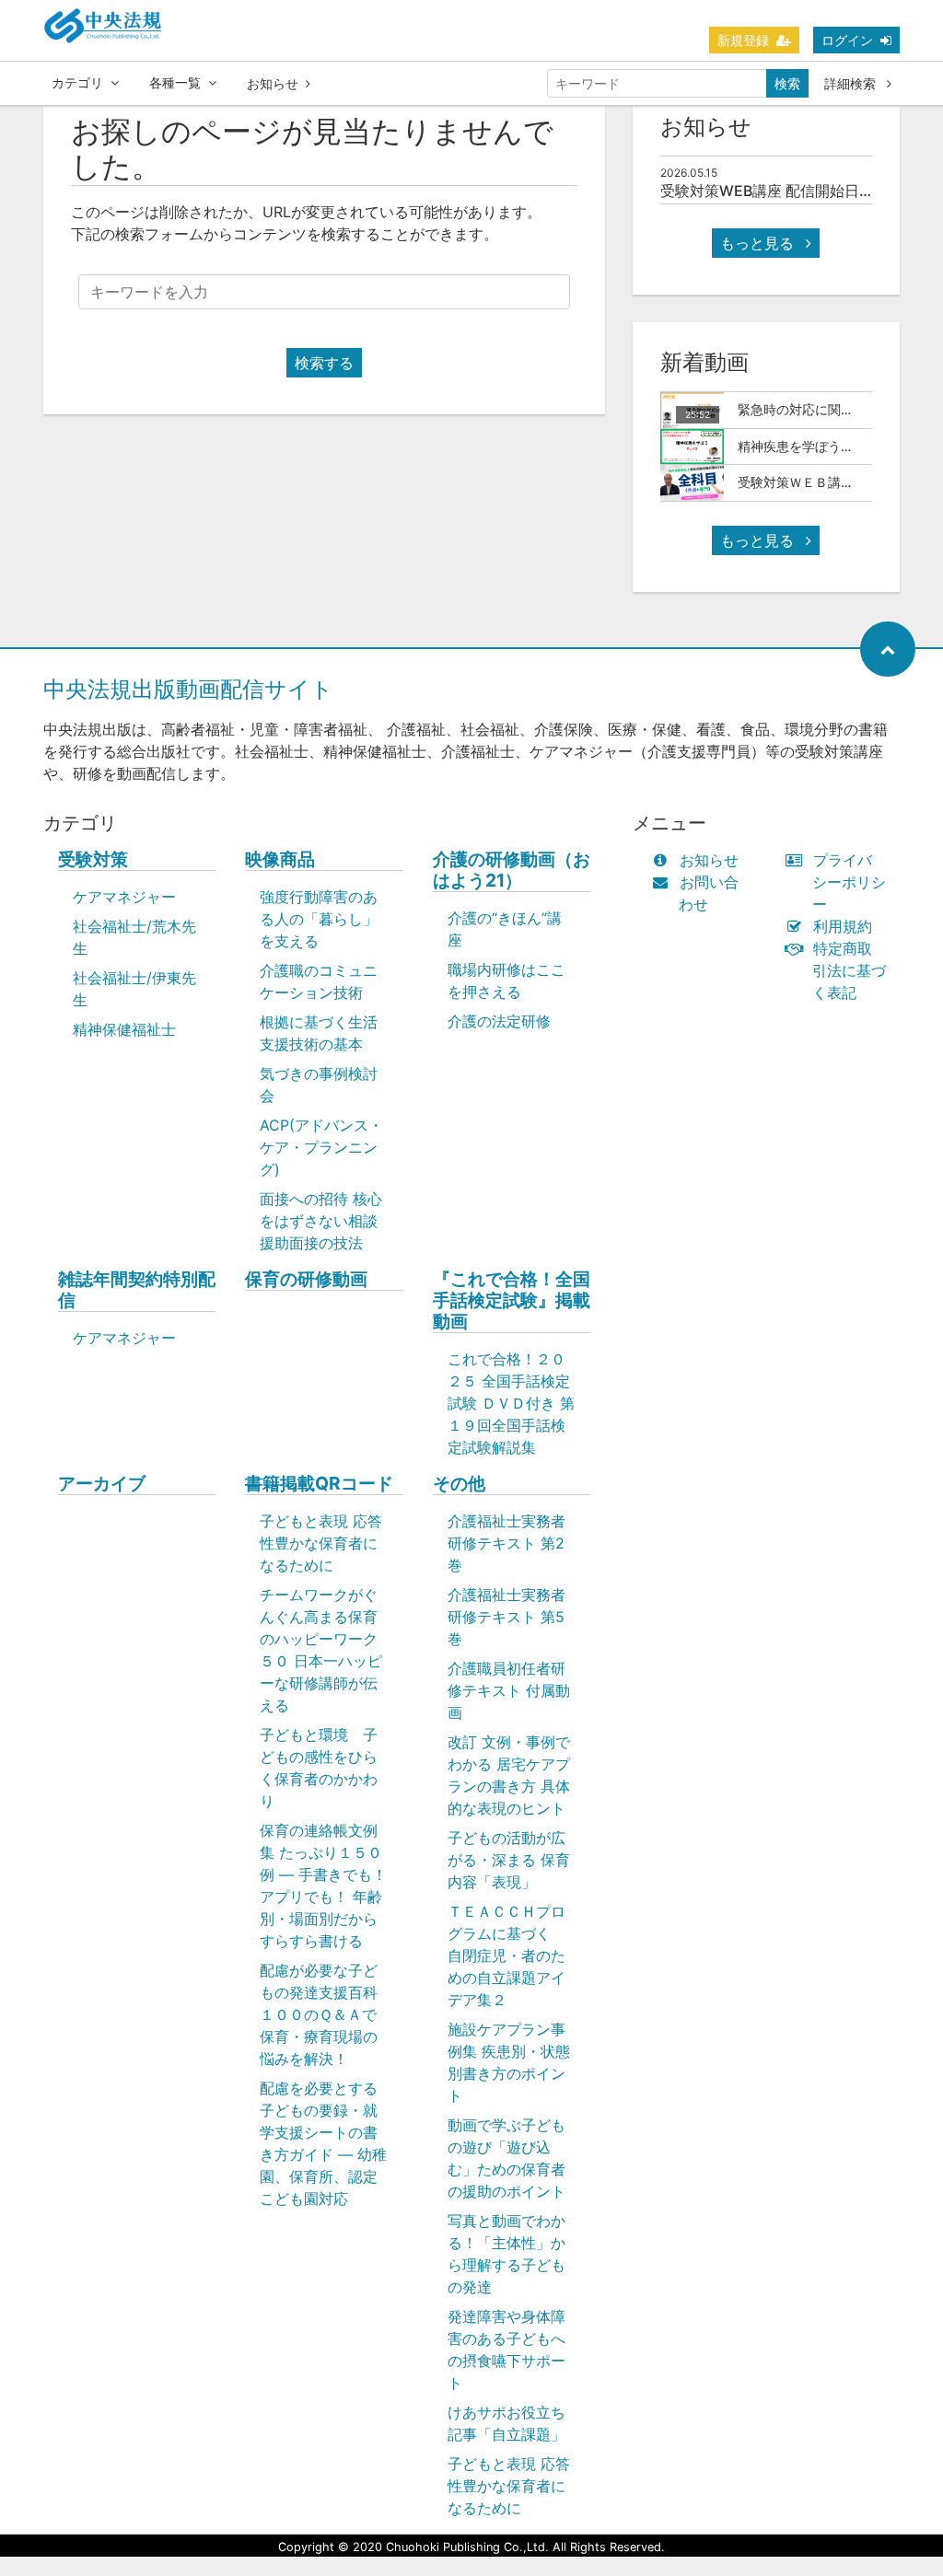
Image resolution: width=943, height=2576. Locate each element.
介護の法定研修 (499, 1021)
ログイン (847, 40)
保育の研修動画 (306, 1279)
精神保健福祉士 (124, 1029)
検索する (324, 363)
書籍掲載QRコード (319, 1484)
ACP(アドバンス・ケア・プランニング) (321, 1147)
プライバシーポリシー (849, 882)
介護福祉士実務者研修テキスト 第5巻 (506, 1617)
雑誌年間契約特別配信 (137, 1290)
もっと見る (759, 243)
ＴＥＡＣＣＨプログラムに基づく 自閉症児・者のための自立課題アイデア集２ (506, 1955)
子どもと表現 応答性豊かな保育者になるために (321, 1543)
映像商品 (280, 859)
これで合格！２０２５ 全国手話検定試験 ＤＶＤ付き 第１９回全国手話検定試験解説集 (511, 1403)
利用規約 (843, 926)
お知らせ (273, 83)
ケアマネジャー (124, 897)
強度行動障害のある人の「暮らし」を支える (319, 919)
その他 (459, 1484)
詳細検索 (852, 83)
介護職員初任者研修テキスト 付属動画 (509, 1690)
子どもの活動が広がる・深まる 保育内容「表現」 (509, 1860)
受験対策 (93, 859)
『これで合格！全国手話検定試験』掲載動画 (512, 1300)
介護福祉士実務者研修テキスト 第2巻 (506, 1543)
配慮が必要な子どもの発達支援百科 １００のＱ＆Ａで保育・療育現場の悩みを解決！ (328, 2014)
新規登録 (743, 40)
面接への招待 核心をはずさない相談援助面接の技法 (321, 1221)
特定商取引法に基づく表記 (849, 970)
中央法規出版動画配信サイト (188, 689)
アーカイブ (102, 1484)
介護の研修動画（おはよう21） (512, 870)
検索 (787, 83)
